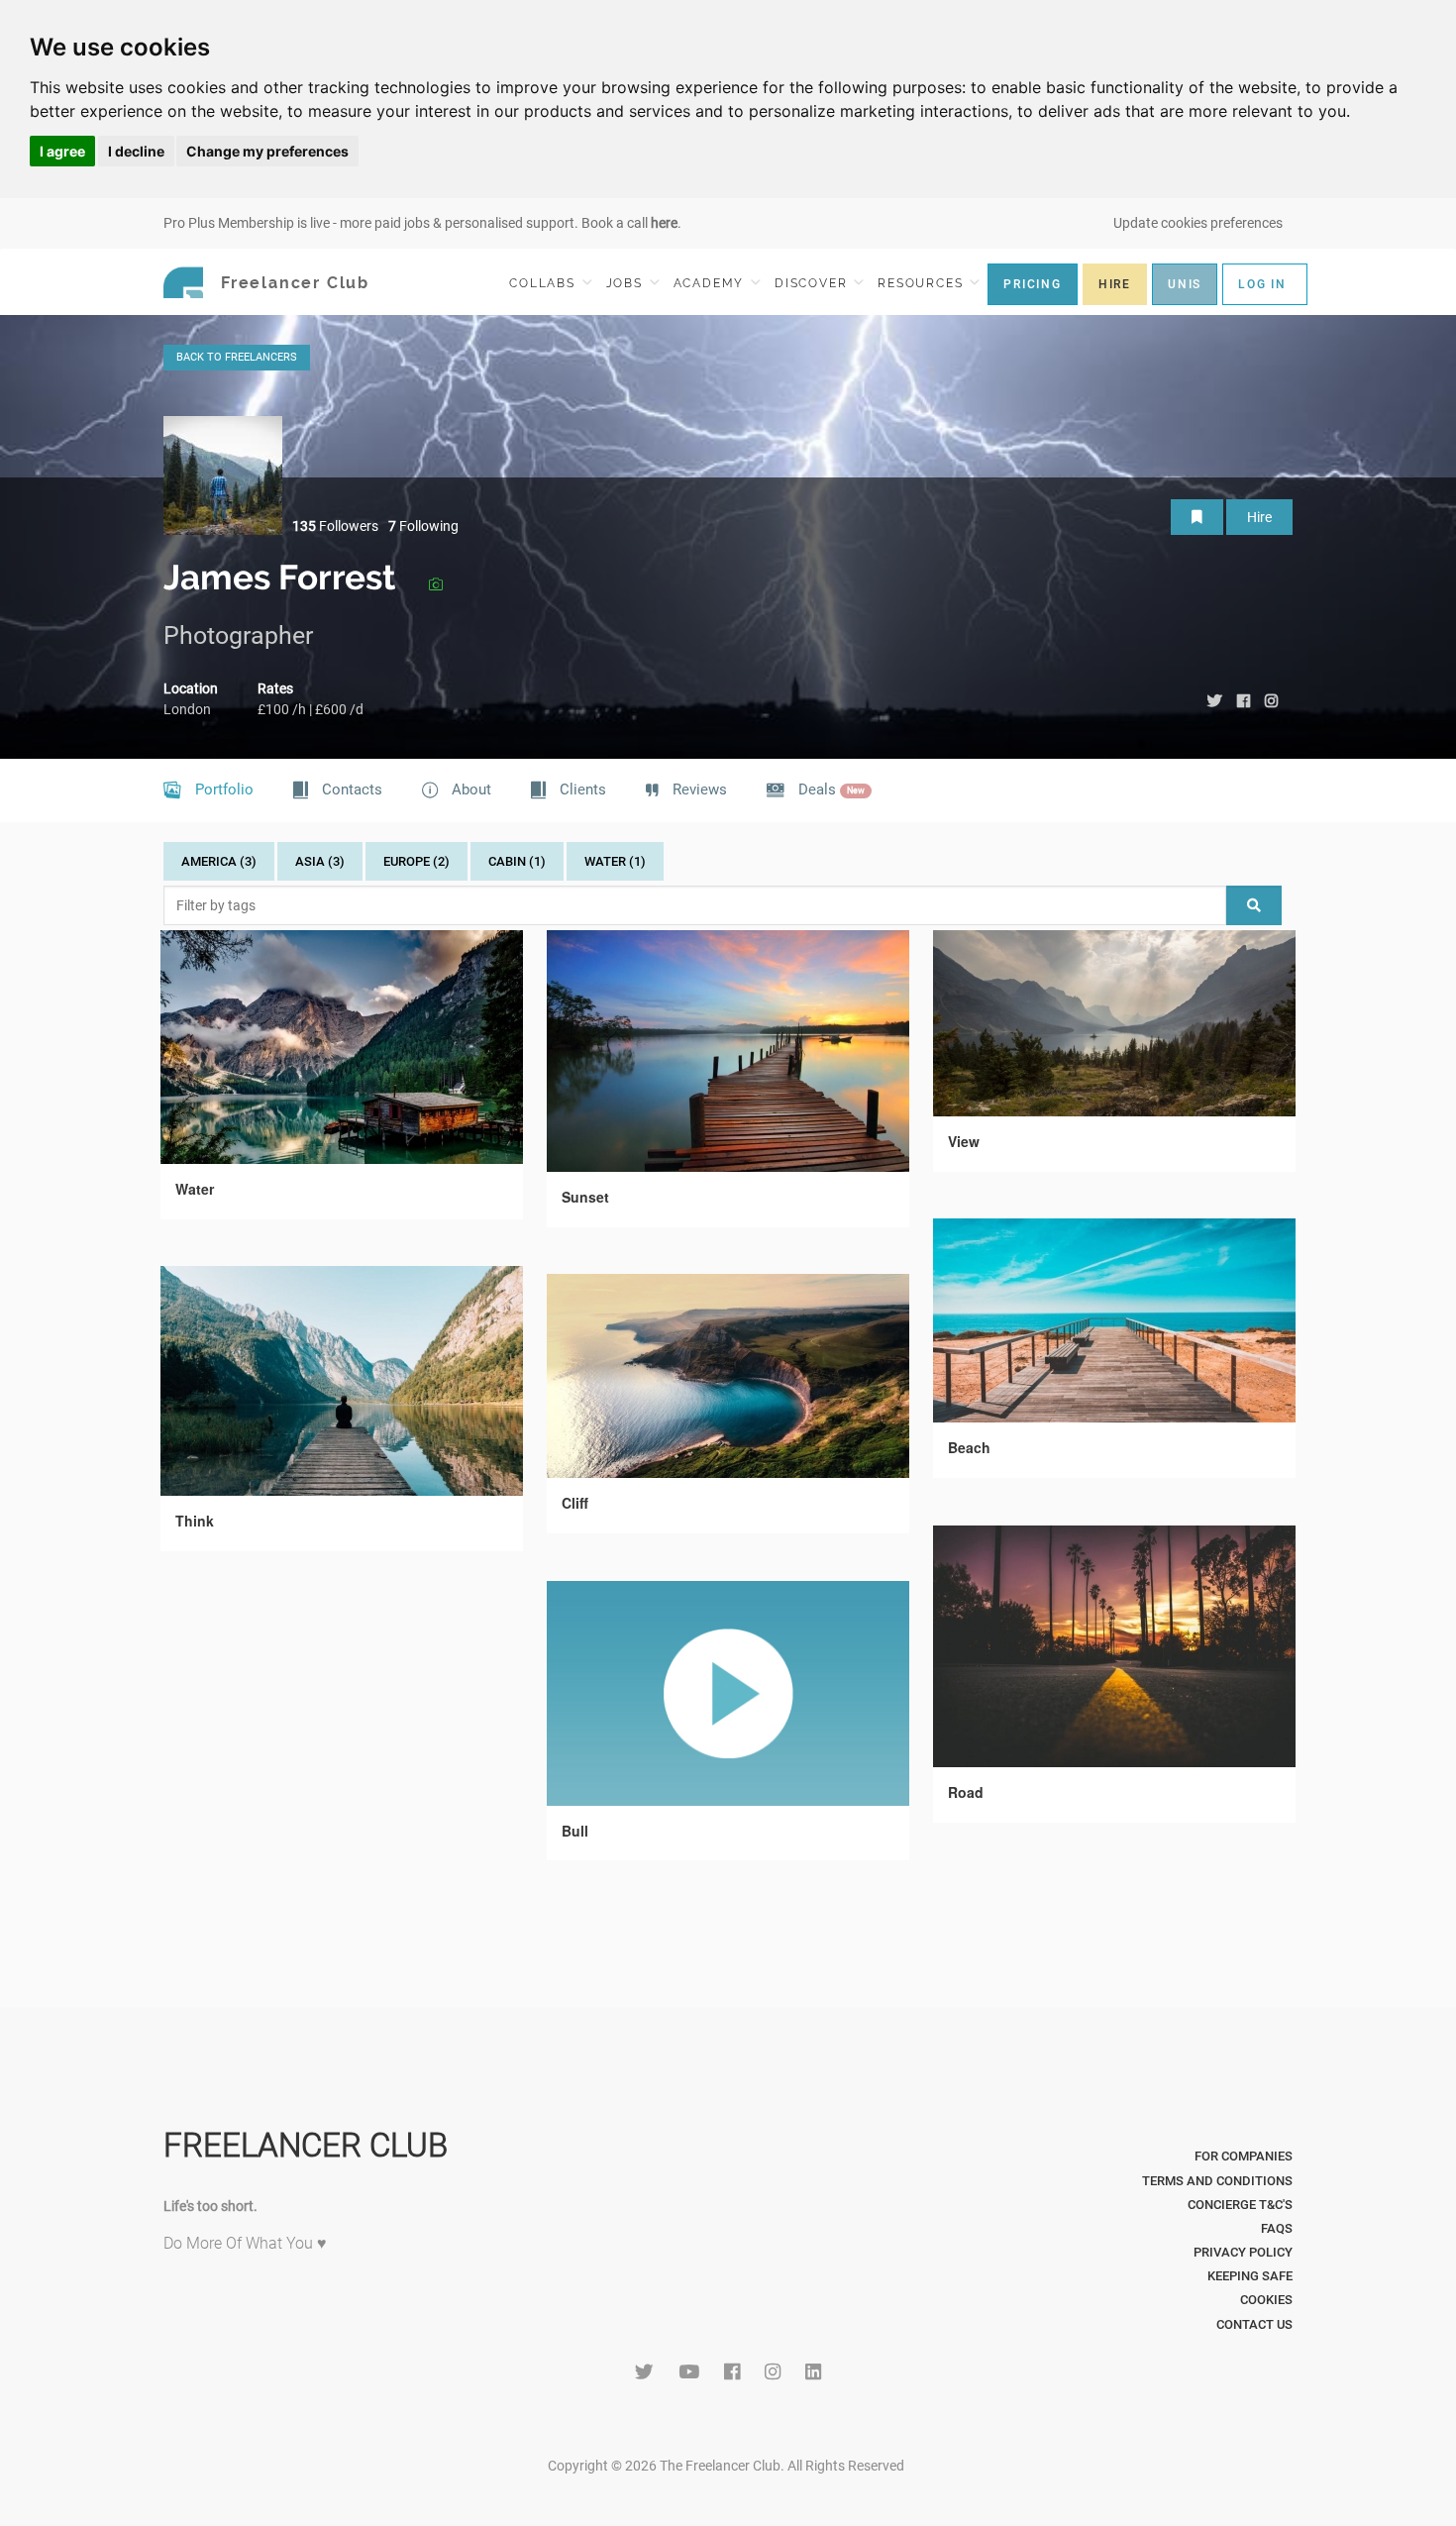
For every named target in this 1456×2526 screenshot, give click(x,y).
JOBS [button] (627, 283)
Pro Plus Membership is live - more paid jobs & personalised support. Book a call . (422, 223)
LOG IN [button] (1262, 284)
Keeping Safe (1250, 2276)
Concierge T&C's (1240, 2205)
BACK (237, 357)
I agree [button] (62, 151)
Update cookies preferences (1198, 223)
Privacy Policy (1243, 2252)
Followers (335, 526)
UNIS (1185, 284)
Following (423, 526)
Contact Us (1254, 2324)
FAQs (1277, 2228)
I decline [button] (136, 151)
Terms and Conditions (1217, 2181)
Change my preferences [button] (267, 151)
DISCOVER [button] (813, 283)
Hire (1259, 517)
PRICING (1033, 284)
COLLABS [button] (544, 283)
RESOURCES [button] (923, 283)
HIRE (1115, 284)
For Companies (1244, 2156)
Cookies (1266, 2300)
